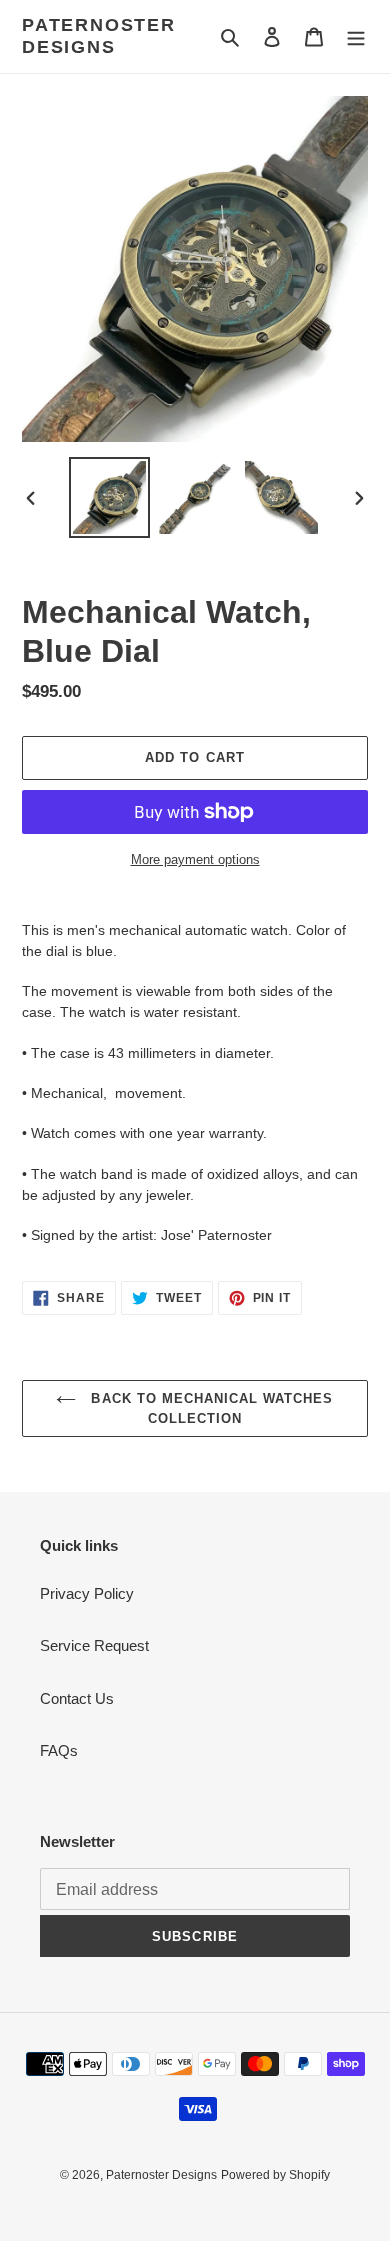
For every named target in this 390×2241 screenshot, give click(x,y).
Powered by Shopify (275, 2175)
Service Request (94, 1645)
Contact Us (77, 1698)
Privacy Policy (87, 1593)
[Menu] (356, 36)
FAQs (59, 1750)
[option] (110, 497)
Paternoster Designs (99, 36)
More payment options (195, 859)
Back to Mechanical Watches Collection (209, 1408)
